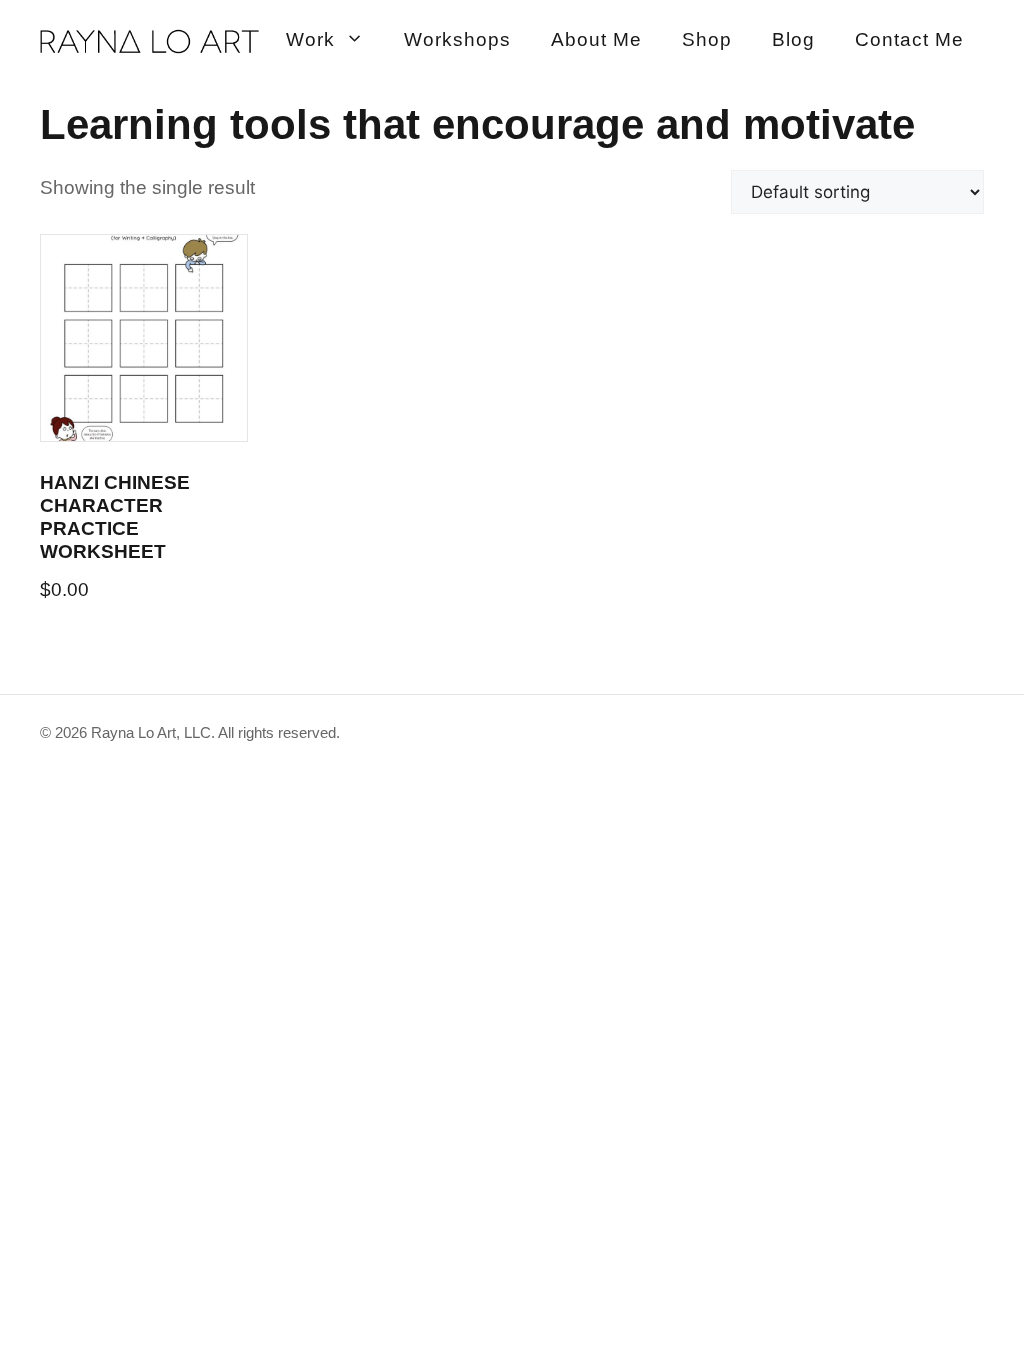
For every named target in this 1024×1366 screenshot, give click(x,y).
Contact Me (909, 39)
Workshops (457, 39)
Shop (707, 39)
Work (310, 39)
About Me (596, 39)
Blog (793, 39)
